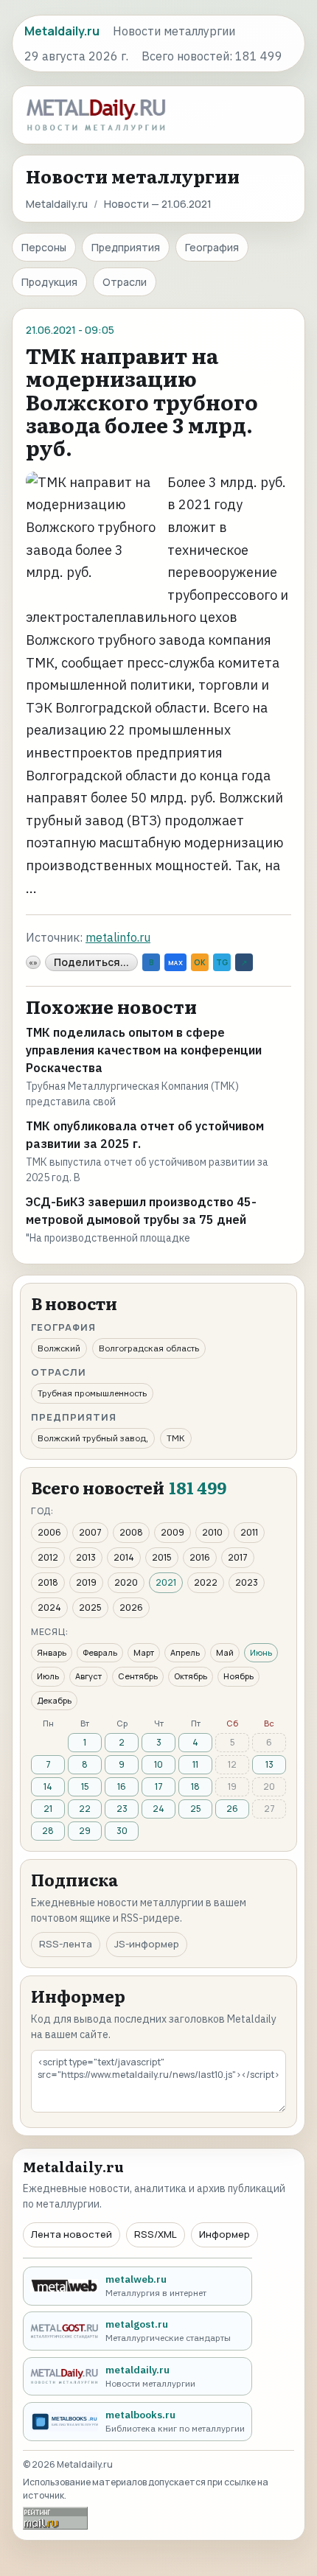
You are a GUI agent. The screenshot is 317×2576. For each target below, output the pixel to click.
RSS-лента (66, 1944)
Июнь (261, 1652)
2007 (90, 1532)
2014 (124, 1557)
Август (88, 1676)
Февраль (100, 1652)
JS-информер (147, 1944)
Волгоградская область (149, 1348)
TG (222, 962)
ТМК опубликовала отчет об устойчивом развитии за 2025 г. (145, 1135)
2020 (126, 1582)
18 (195, 1786)
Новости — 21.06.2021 (158, 204)
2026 (131, 1607)
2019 (86, 1582)
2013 (86, 1557)
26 (232, 1809)
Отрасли (125, 282)
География (212, 247)
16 (122, 1786)
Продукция (49, 282)
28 (48, 1831)
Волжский (59, 1348)
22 (85, 1809)
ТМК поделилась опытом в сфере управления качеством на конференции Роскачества (144, 1050)
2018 (48, 1582)
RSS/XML (156, 2234)
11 (195, 1764)
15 (85, 1786)
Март (144, 1652)
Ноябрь (238, 1676)
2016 (200, 1557)
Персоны (44, 247)
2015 (162, 1557)
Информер (224, 2234)
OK (200, 962)
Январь (52, 1652)
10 (158, 1764)
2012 (48, 1557)
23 (122, 1809)
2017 (238, 1557)
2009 (173, 1532)
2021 (166, 1582)
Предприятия (126, 247)
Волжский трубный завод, (93, 1438)
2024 (49, 1607)
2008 (131, 1532)
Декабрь (54, 1700)
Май (225, 1652)
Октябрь (191, 1676)
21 (48, 1809)
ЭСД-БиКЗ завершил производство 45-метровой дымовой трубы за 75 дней (141, 1211)
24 (158, 1809)
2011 (249, 1532)
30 (122, 1831)
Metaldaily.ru (57, 204)
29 (85, 1831)
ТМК (176, 1438)
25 (196, 1809)
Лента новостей (72, 2234)
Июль (48, 1676)
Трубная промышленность (92, 1393)
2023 (247, 1582)
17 (159, 1786)
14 (48, 1786)
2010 (212, 1532)
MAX (175, 963)
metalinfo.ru (118, 937)
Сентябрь (138, 1676)
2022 (206, 1582)
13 (269, 1764)
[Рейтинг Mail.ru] (55, 2518)
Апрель (185, 1652)
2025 (90, 1607)
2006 (49, 1532)
